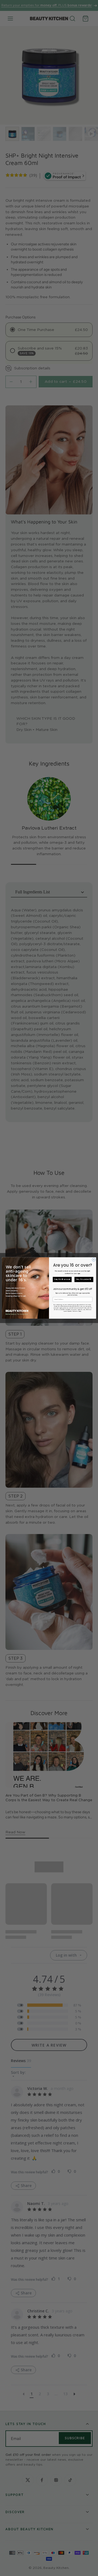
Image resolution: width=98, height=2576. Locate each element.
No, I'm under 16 (84, 1279)
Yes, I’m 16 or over (62, 1279)
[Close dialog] (94, 1260)
